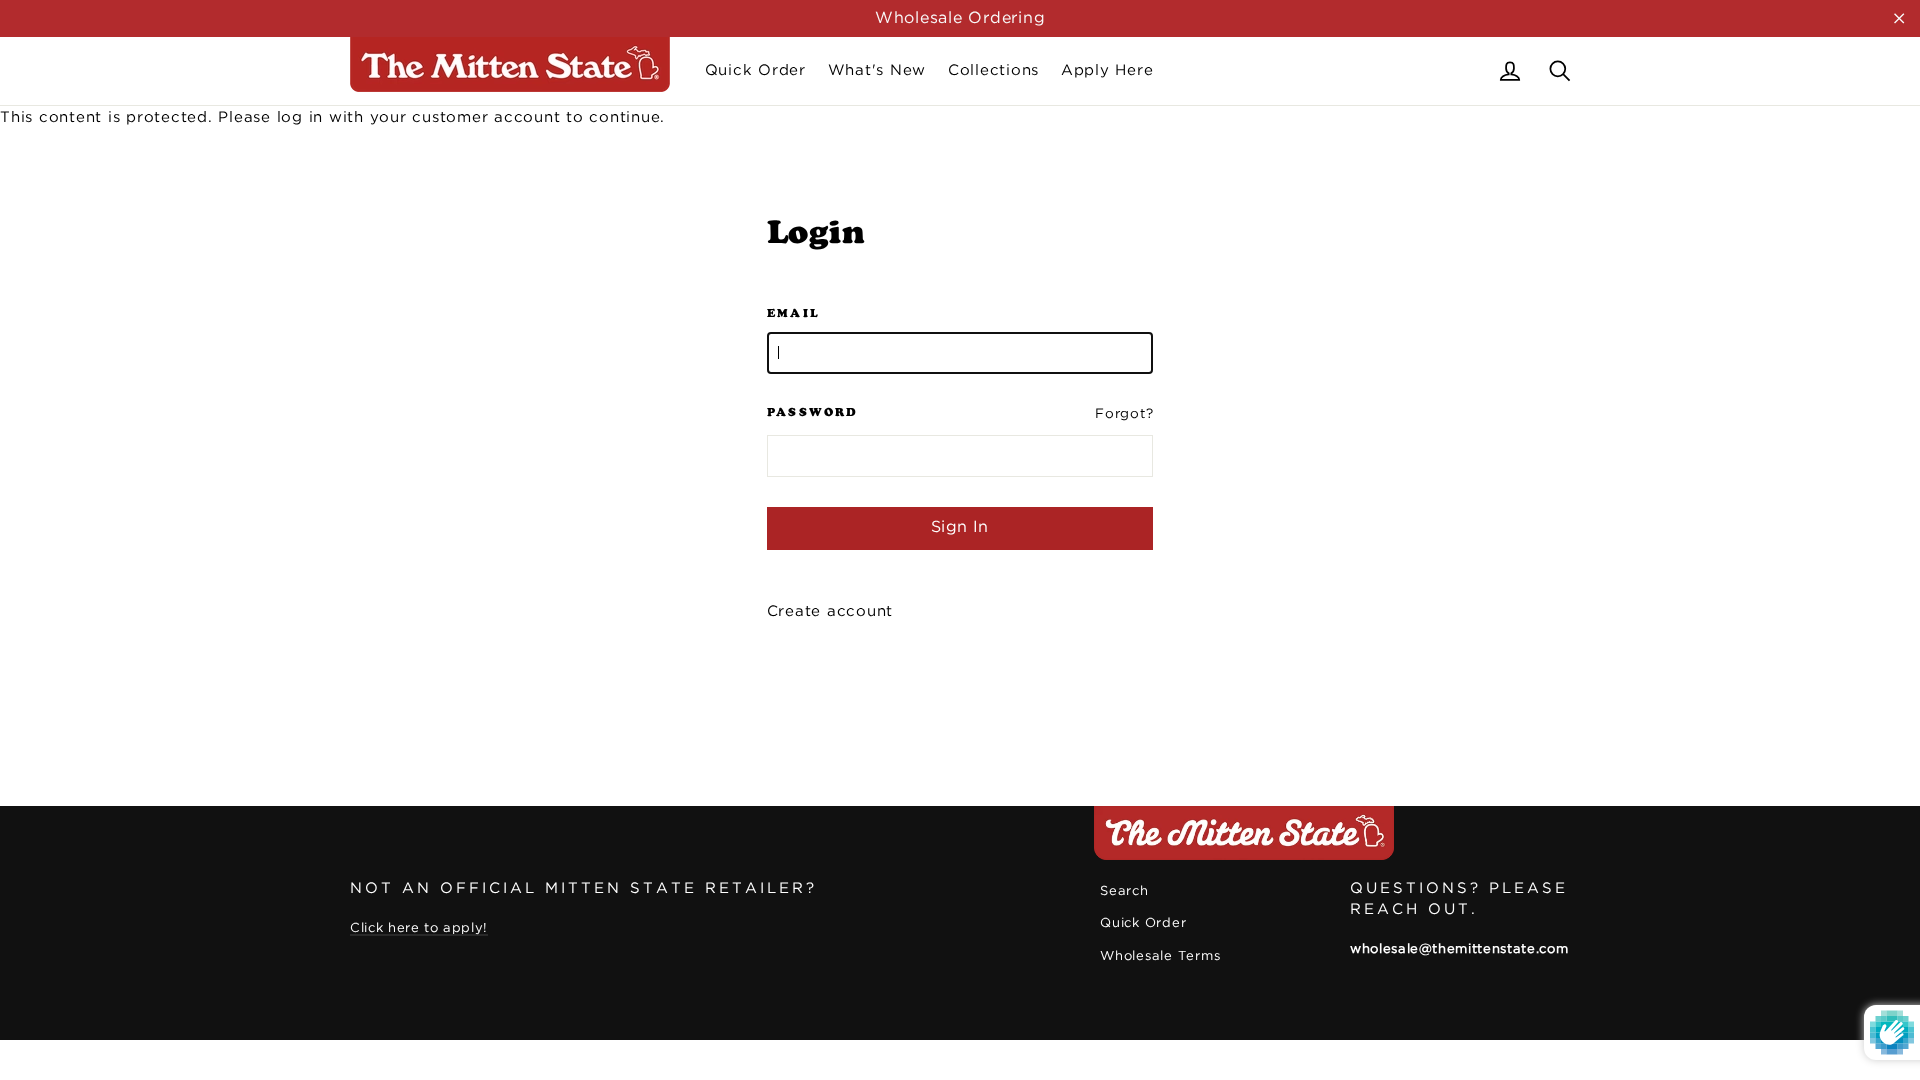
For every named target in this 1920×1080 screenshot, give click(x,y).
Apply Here (1107, 70)
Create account (830, 611)
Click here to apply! (419, 928)
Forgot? (1124, 414)
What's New (877, 70)
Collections (993, 70)
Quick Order (755, 70)
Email (794, 313)
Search (1124, 891)
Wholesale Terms (1160, 956)
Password (813, 412)
